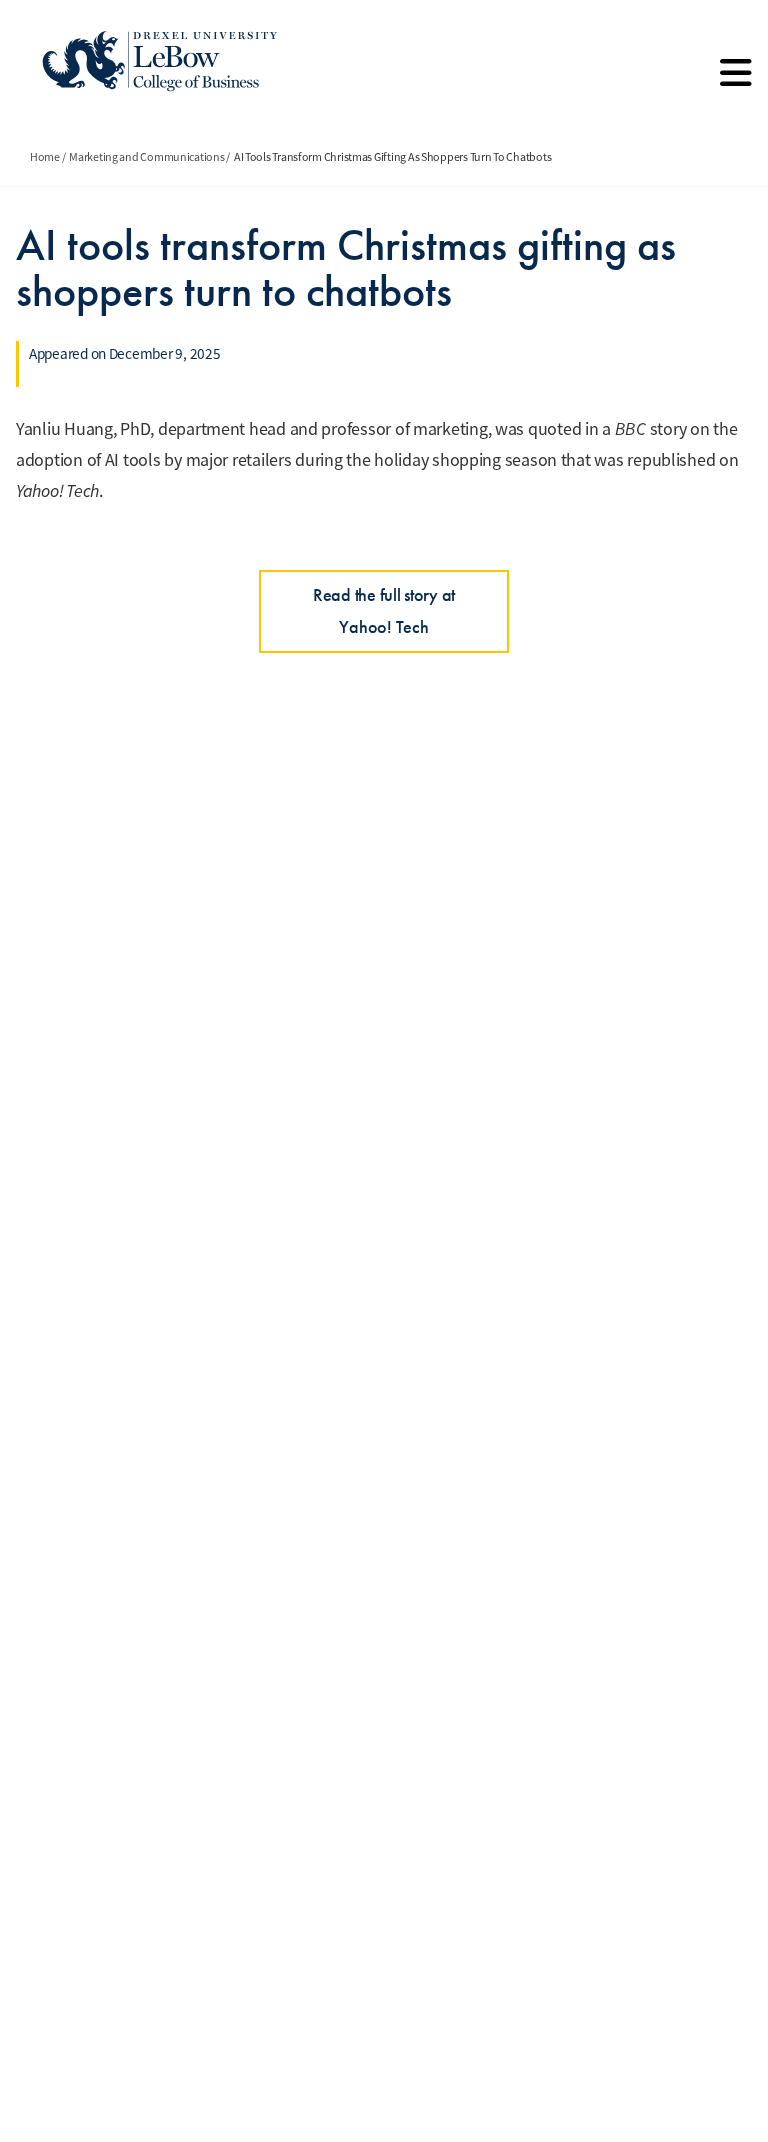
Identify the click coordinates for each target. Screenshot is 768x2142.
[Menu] (736, 80)
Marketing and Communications (146, 157)
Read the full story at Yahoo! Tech (384, 610)
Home (45, 157)
